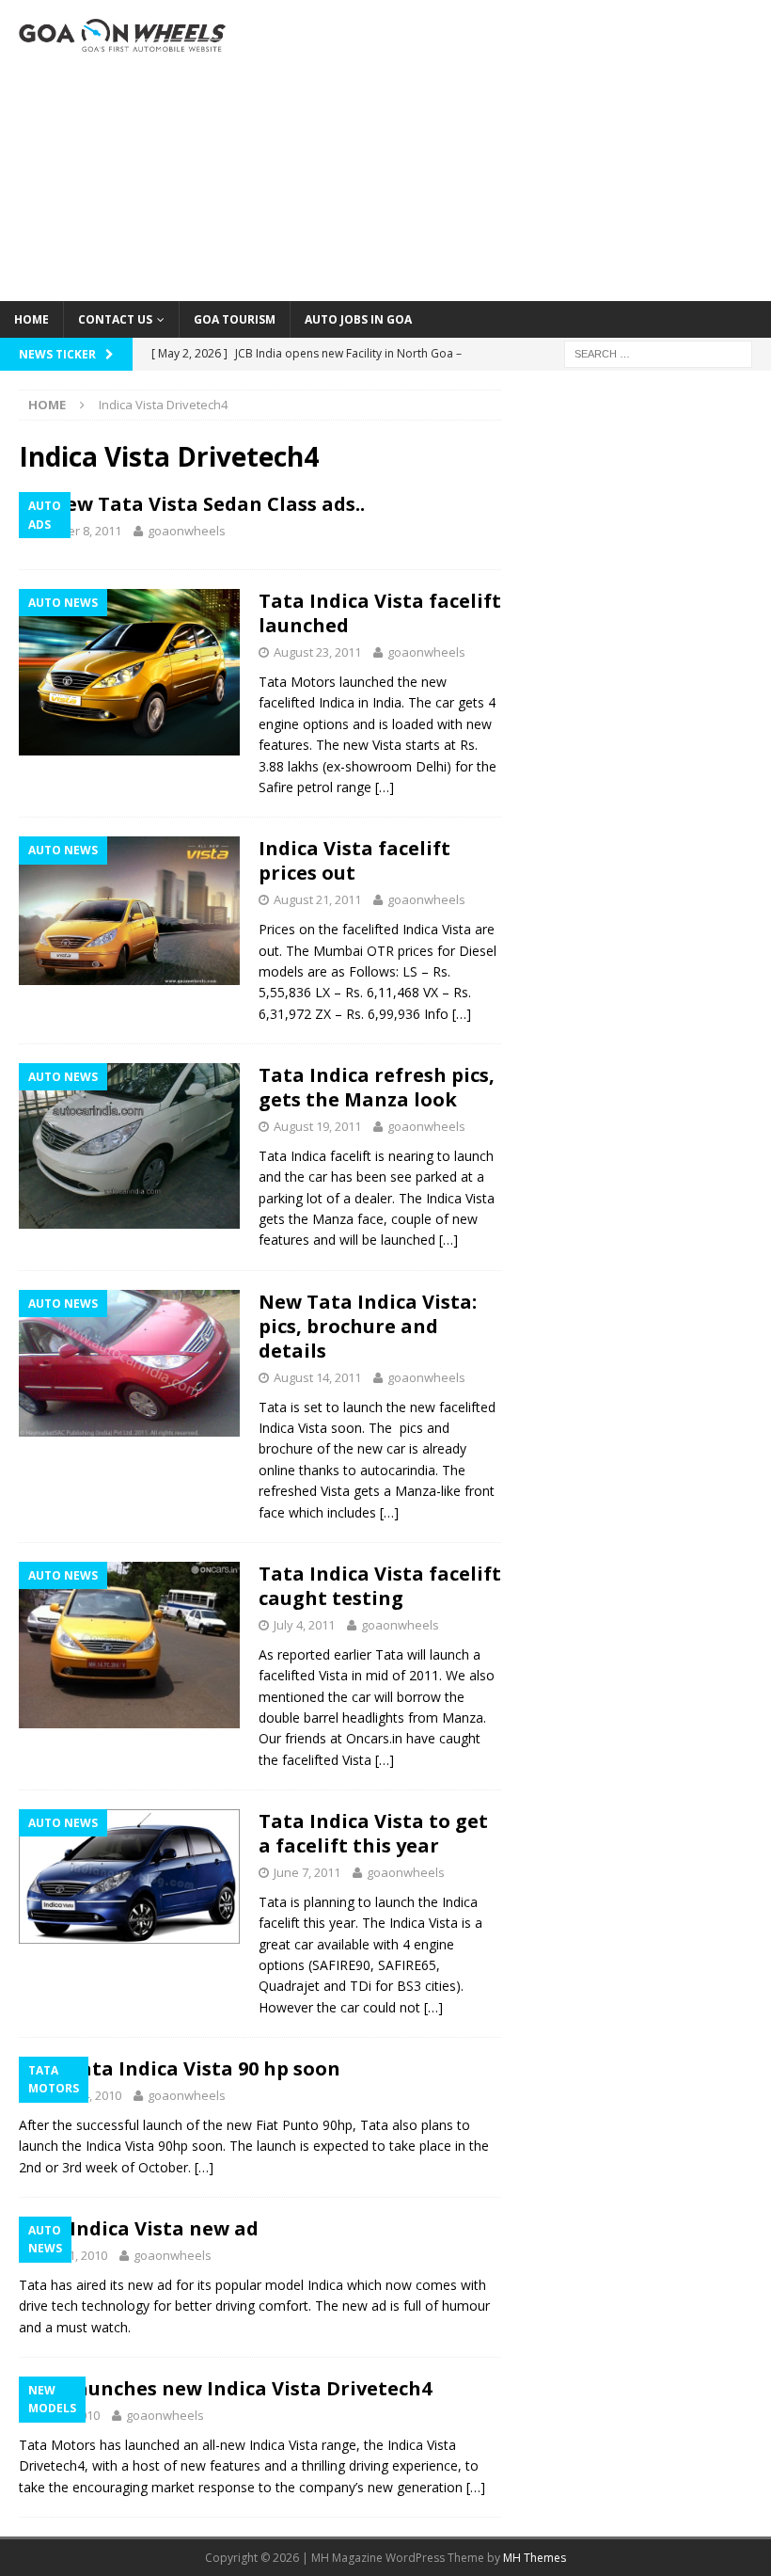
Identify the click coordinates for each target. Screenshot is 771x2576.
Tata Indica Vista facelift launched (380, 613)
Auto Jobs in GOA (358, 319)
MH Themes (535, 2558)
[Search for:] (658, 352)
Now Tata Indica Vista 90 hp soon (180, 2068)
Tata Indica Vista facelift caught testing (380, 1586)
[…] (385, 787)
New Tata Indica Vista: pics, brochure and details (368, 1326)
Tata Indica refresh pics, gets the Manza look (377, 1087)
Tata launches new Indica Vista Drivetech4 (225, 2388)
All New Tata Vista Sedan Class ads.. (192, 504)
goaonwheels (187, 531)
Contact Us (115, 319)
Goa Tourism (235, 319)
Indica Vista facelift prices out (354, 860)
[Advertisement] (517, 151)
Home (31, 319)
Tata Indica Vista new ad (139, 2228)
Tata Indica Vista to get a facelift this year (373, 1833)
